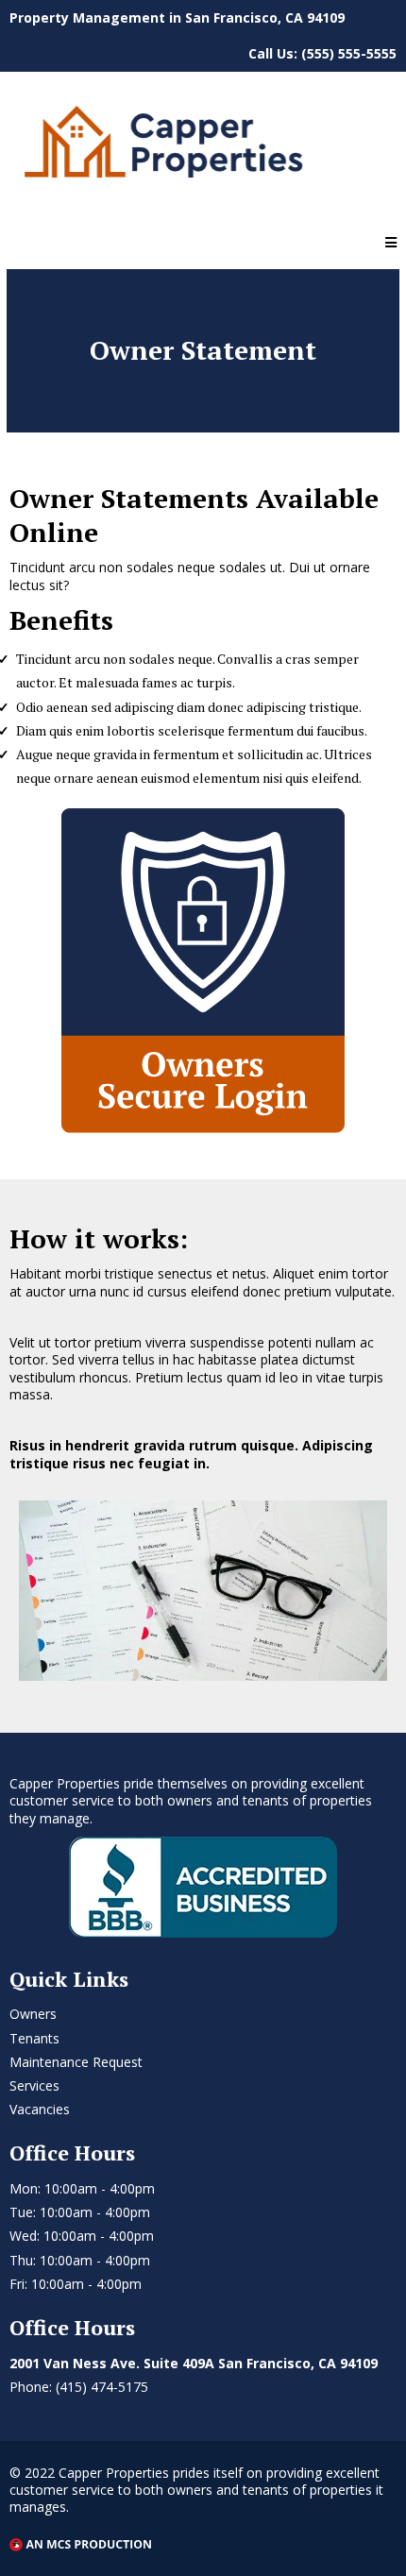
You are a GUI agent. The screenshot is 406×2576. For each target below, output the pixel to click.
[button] (391, 243)
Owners (33, 2014)
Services (34, 2085)
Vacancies (40, 2109)
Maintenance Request (76, 2062)
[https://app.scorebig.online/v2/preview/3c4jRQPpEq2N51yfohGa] (203, 147)
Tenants (34, 2038)
